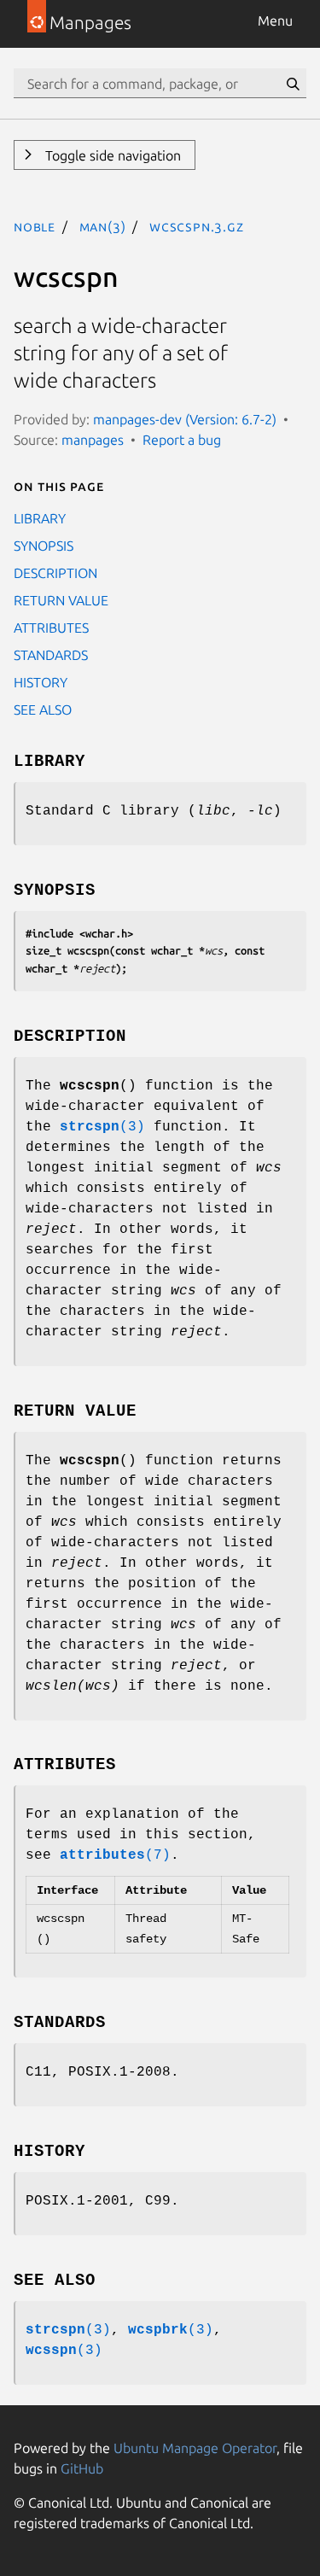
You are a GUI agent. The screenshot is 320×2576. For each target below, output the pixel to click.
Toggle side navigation (111, 155)
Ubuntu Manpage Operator (195, 2448)
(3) (102, 1127)
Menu (275, 20)
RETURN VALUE (61, 600)
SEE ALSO (43, 710)
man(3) (103, 226)
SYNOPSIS (44, 546)
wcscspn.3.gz (197, 226)
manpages (93, 440)
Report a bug (182, 440)
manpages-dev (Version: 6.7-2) (185, 419)
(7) (115, 1855)
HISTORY (41, 682)
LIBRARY (40, 518)
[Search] (293, 84)
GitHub (82, 2468)
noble (35, 226)
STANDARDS (51, 655)
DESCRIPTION (55, 573)
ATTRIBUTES (51, 628)
